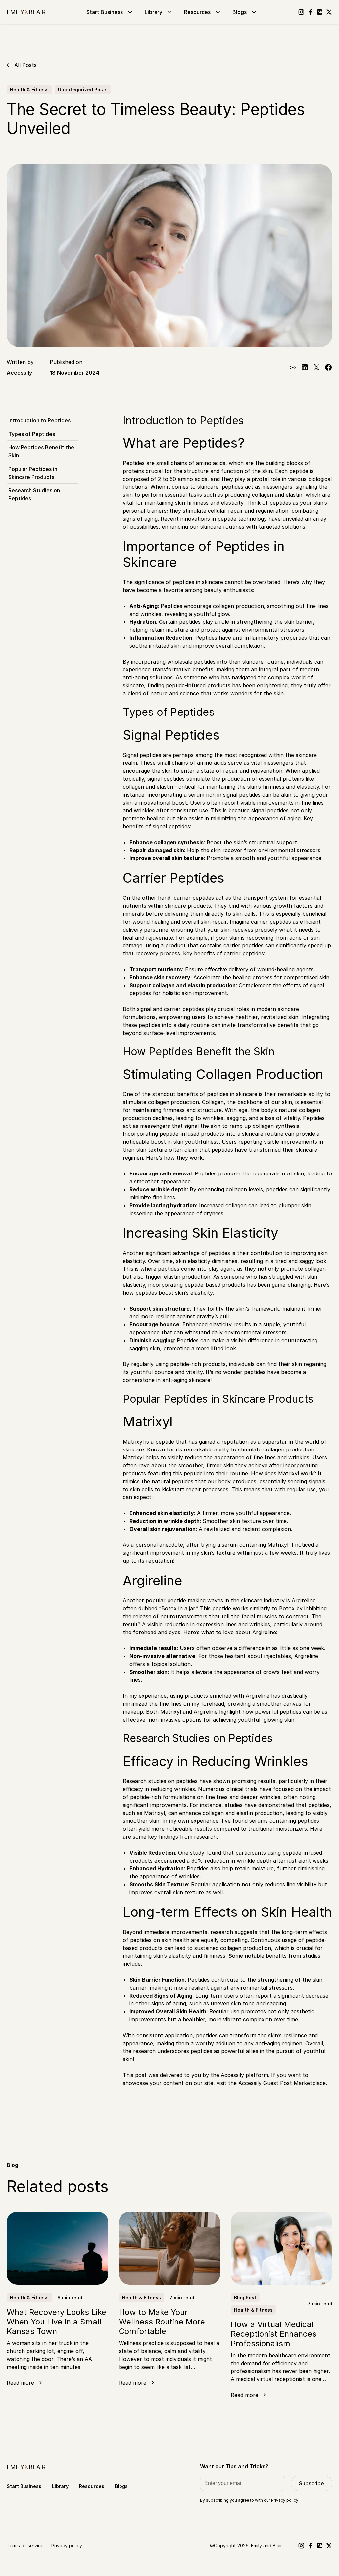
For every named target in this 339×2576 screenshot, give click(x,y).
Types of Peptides (32, 434)
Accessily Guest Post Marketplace (282, 2083)
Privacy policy (285, 2500)
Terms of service (25, 2545)
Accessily (19, 373)
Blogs (240, 12)
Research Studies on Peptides (34, 494)
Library (153, 12)
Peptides (134, 463)
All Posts (25, 65)
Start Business (105, 12)
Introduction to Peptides (39, 420)
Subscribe (312, 2483)
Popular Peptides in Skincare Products (33, 473)
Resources (197, 12)
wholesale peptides (191, 662)
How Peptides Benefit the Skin (41, 451)
